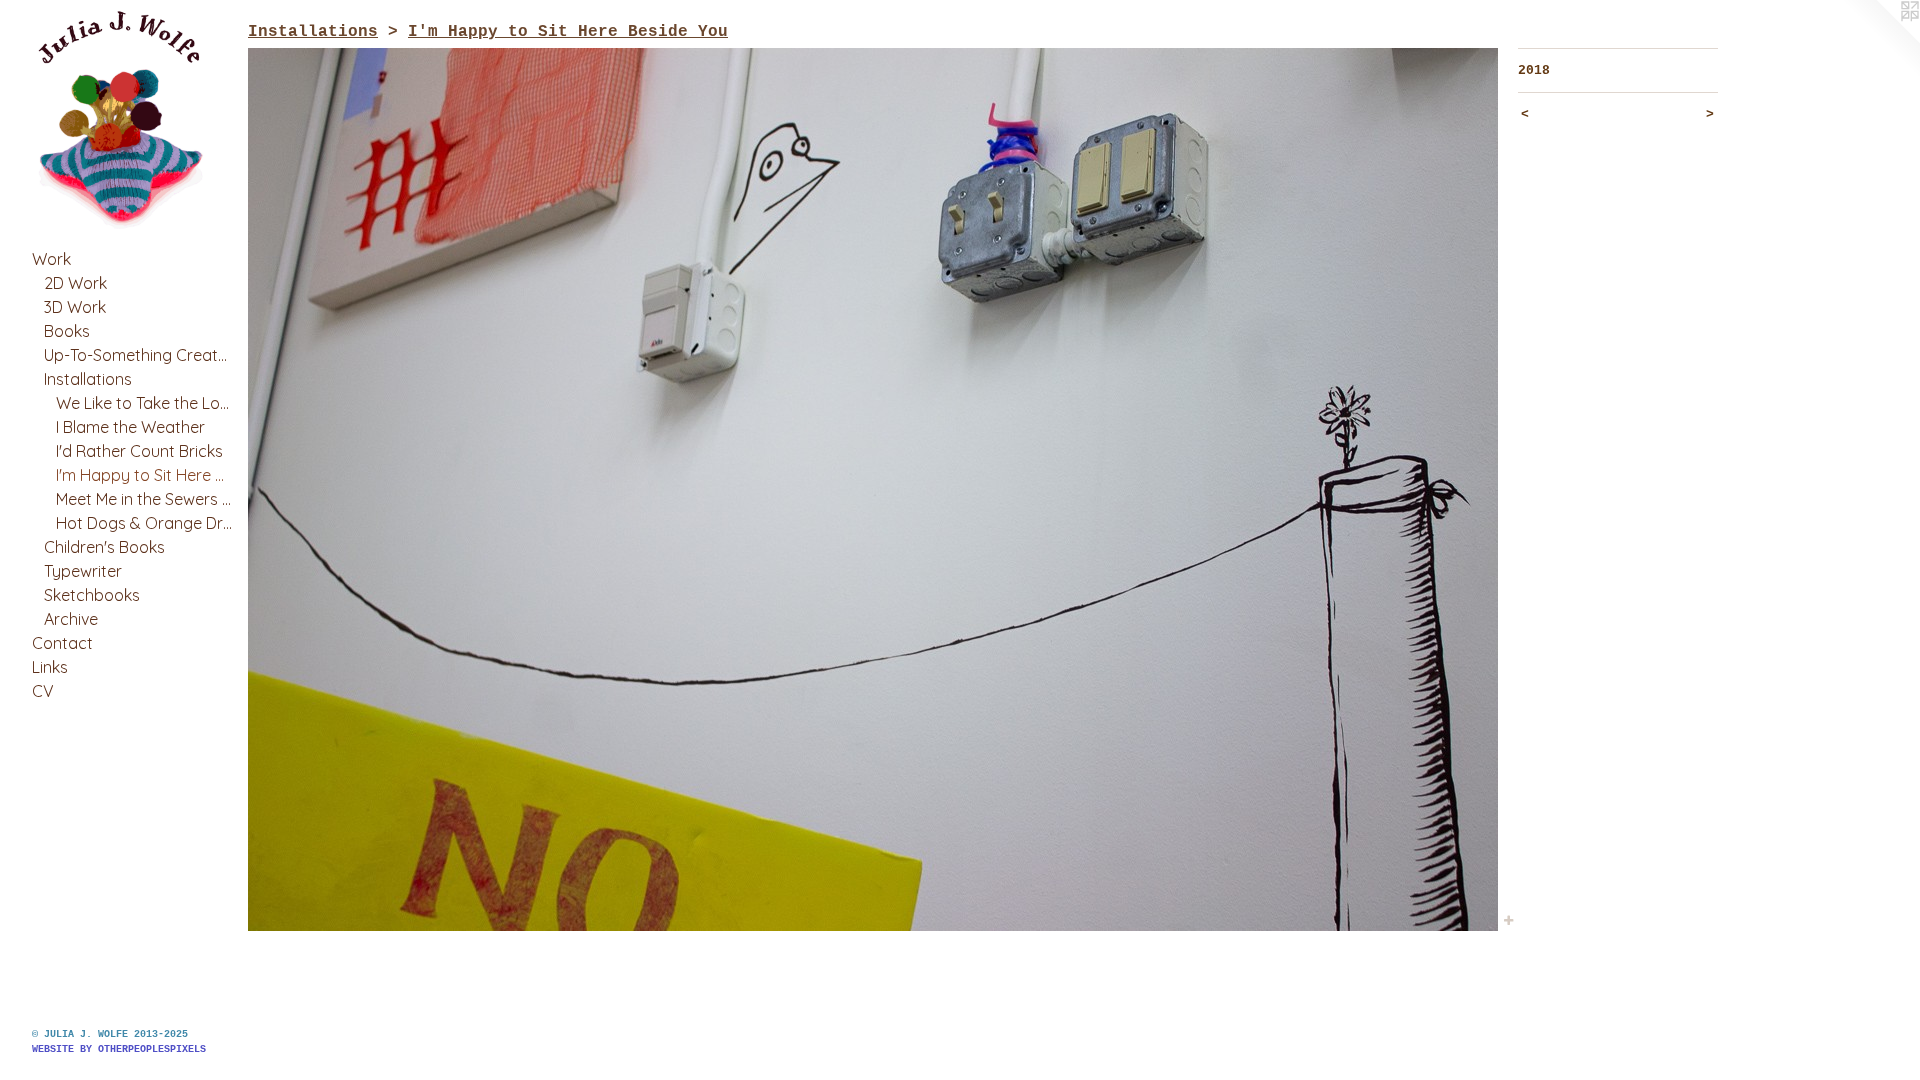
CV (43, 691)
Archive (71, 619)
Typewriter (83, 571)
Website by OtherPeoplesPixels (119, 1049)
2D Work (75, 283)
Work (51, 259)
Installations (88, 379)
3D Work (75, 307)
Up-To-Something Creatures (138, 355)
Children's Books (104, 547)
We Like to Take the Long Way (144, 403)
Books (67, 331)
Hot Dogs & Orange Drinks (144, 523)
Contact (62, 643)
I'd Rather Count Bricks (139, 451)
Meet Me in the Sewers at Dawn (144, 499)
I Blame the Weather (130, 427)
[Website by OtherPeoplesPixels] (1880, 40)
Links (50, 667)
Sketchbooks (92, 595)
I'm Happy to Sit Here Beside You (144, 475)
